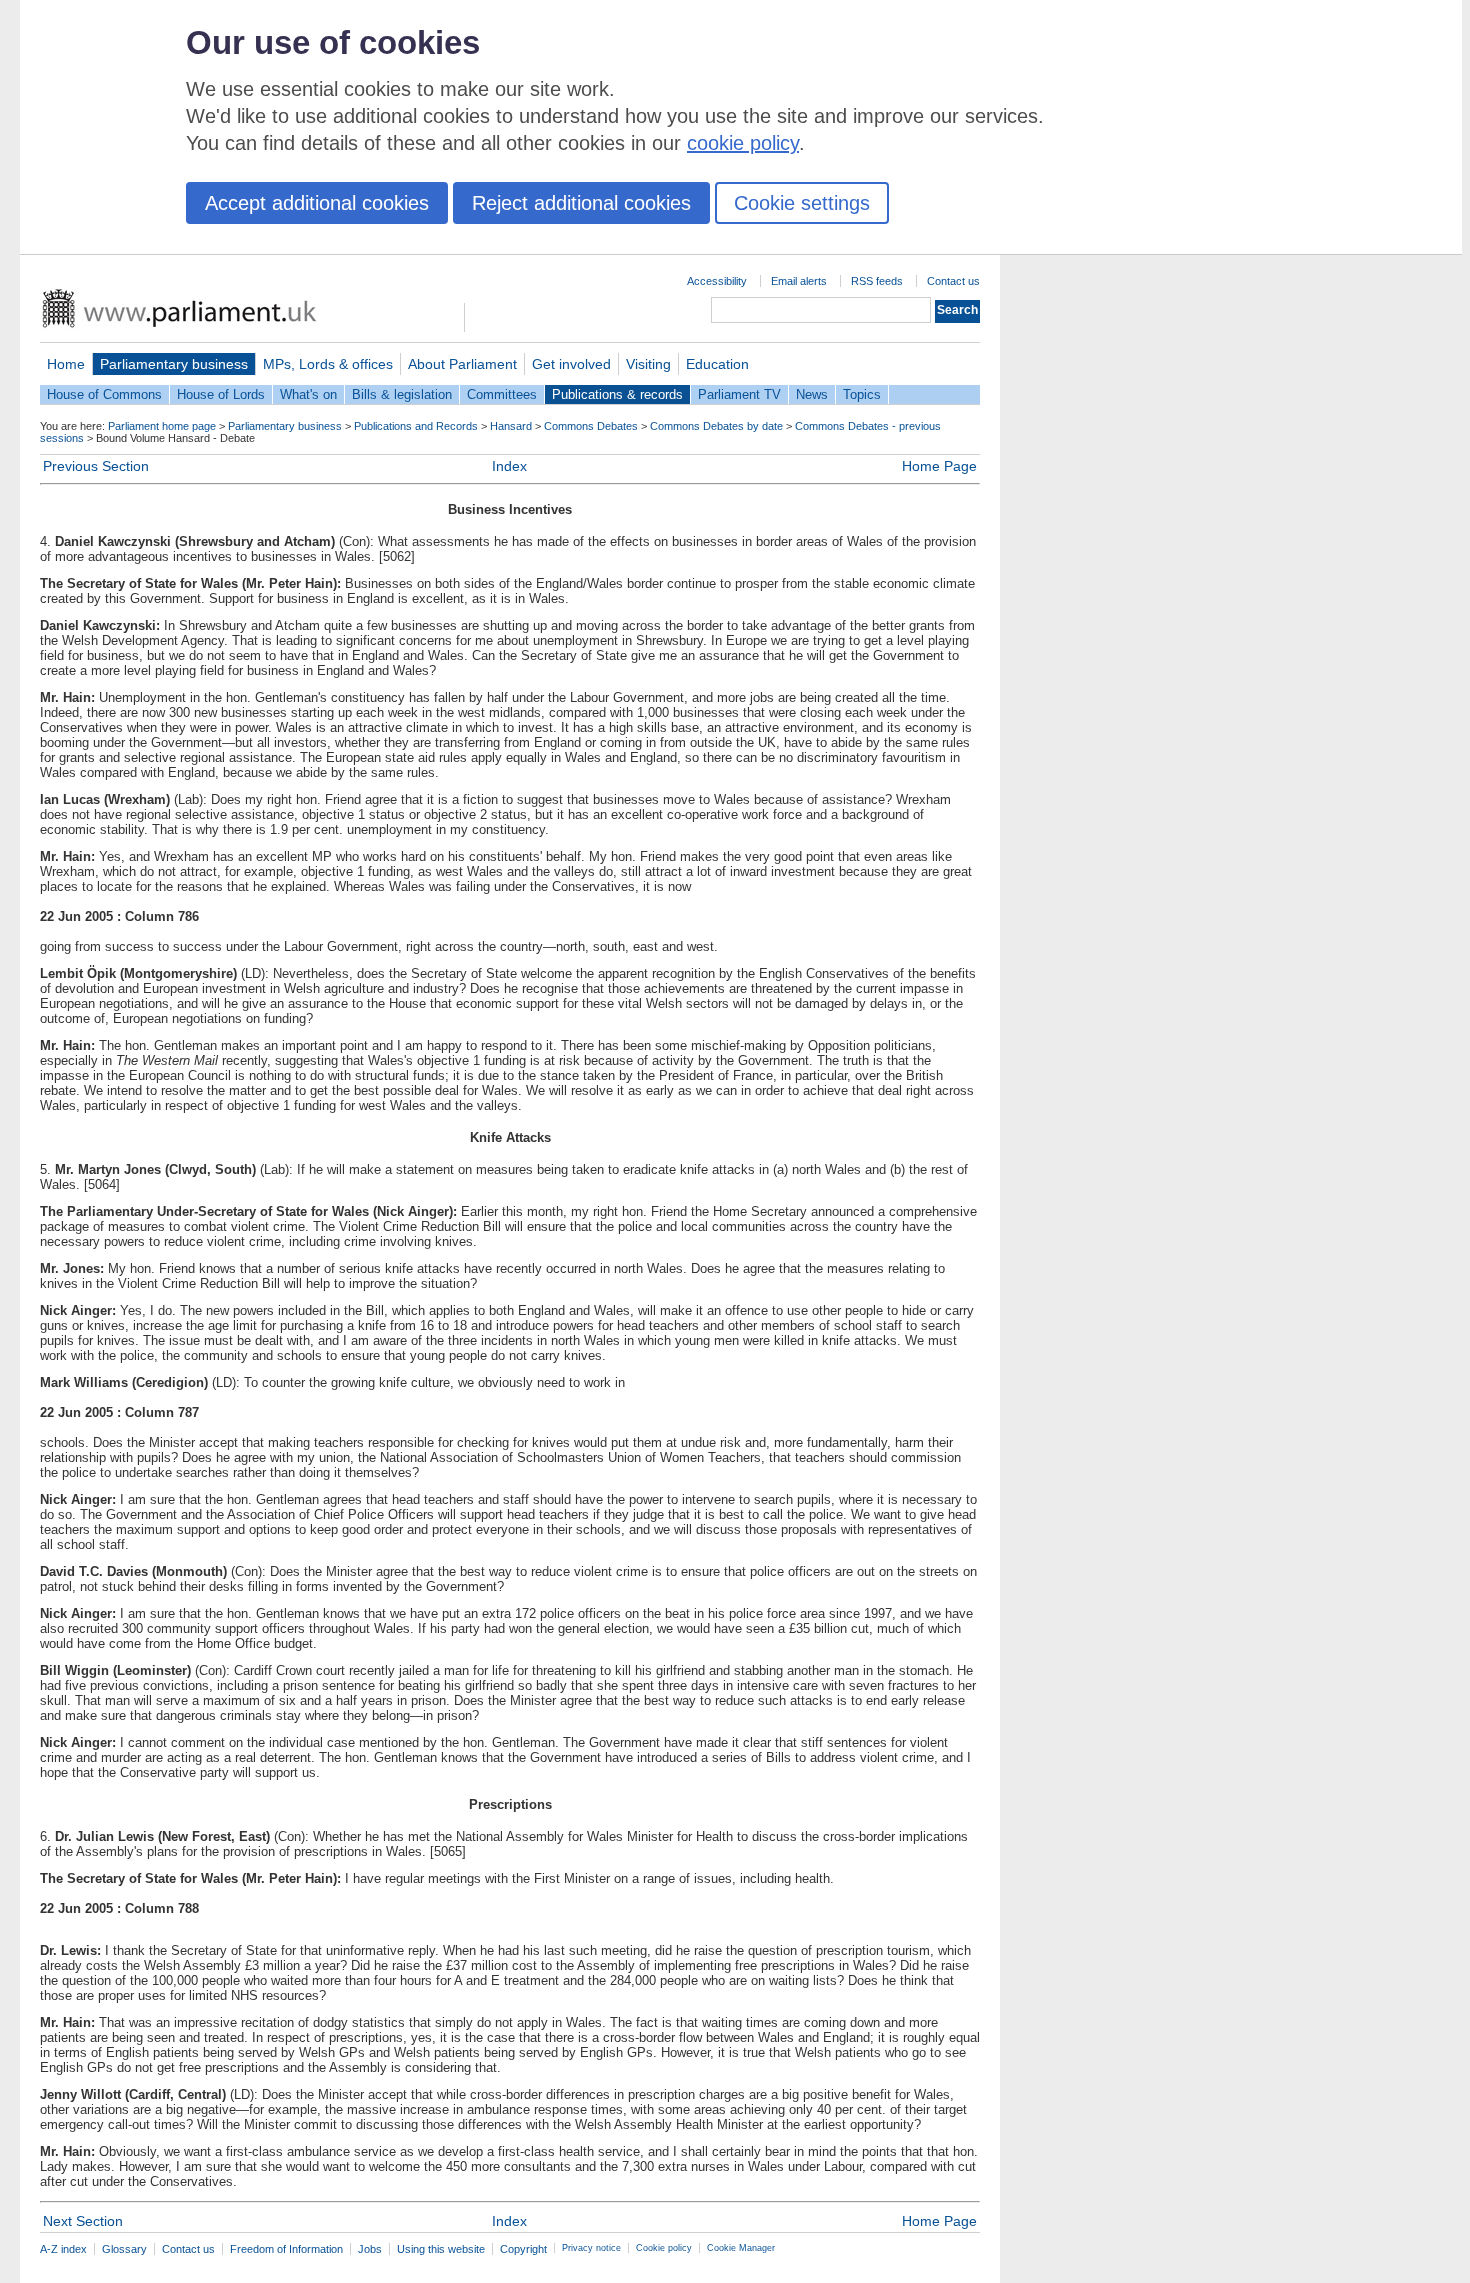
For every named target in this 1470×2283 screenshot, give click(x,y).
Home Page (939, 466)
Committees (502, 394)
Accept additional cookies (317, 203)
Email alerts (799, 281)
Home (66, 364)
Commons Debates (591, 426)
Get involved (571, 364)
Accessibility (717, 281)
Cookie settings (802, 203)
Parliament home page (162, 426)
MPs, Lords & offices (328, 364)
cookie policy (743, 143)
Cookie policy (664, 2248)
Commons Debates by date (716, 426)
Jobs (370, 2249)
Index (509, 466)
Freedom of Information (286, 2249)
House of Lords (221, 394)
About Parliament (462, 364)
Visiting (648, 364)
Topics (862, 394)
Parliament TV (739, 394)
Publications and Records (416, 426)
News (812, 394)
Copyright (523, 2249)
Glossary (124, 2249)
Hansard (511, 426)
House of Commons (104, 394)
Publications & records (617, 394)
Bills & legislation (402, 394)
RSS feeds (877, 281)
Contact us (953, 281)
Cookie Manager (741, 2248)
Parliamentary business (174, 364)
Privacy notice (591, 2248)
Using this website (441, 2249)
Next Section (83, 2221)
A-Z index (63, 2249)
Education (717, 364)
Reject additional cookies (581, 203)
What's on (308, 394)
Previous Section (96, 466)
